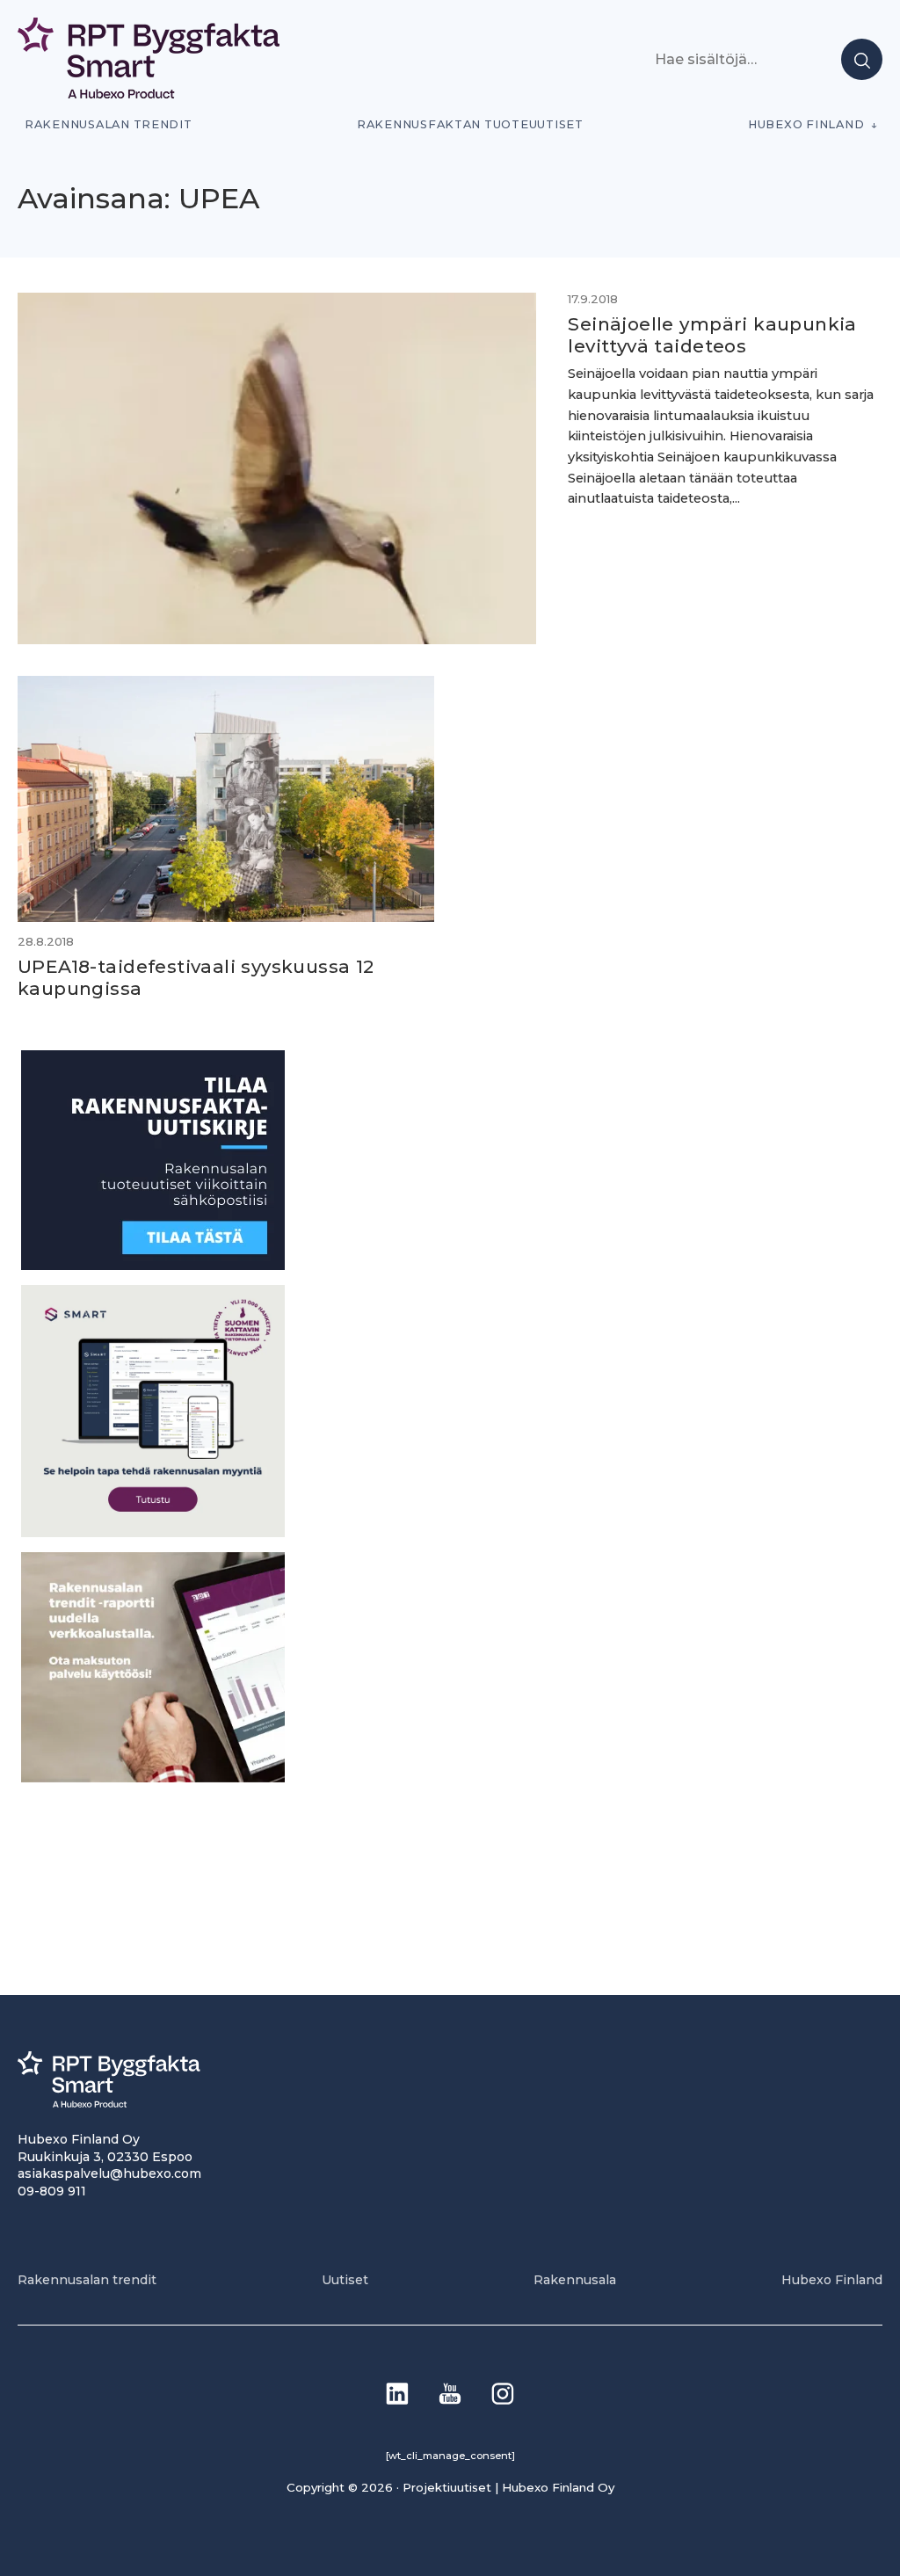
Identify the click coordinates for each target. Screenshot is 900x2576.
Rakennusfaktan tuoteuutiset (470, 124)
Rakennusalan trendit (109, 124)
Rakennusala (575, 2280)
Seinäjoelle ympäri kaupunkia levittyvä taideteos (712, 335)
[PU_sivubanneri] (153, 1778)
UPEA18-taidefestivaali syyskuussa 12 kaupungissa (196, 977)
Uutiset (345, 2280)
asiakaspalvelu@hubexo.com (109, 2173)
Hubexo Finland (806, 124)
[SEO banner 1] (153, 1532)
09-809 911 (52, 2191)
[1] (153, 1265)
